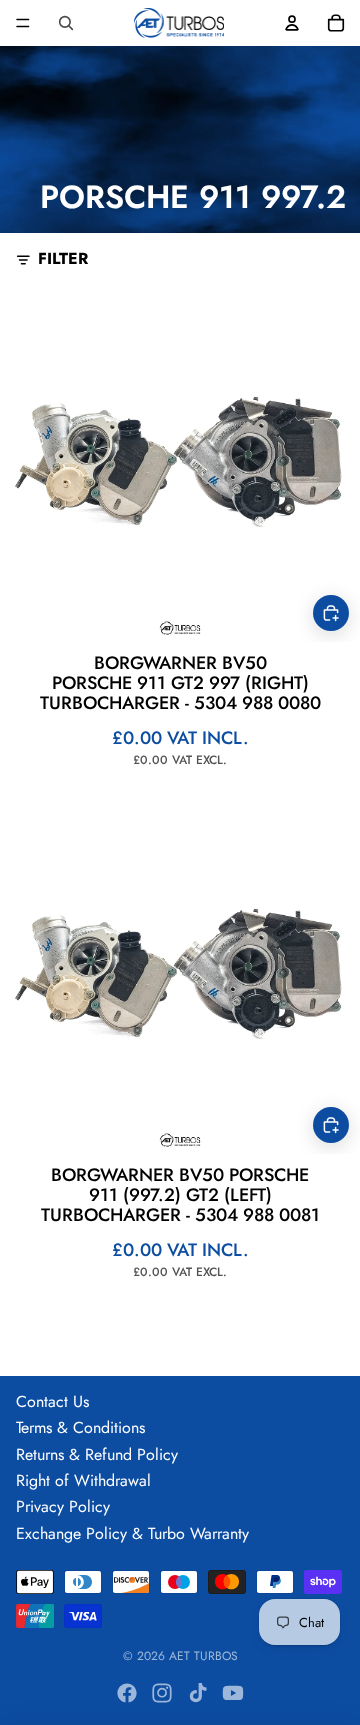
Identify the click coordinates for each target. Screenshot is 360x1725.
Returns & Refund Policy (97, 1454)
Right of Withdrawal (83, 1480)
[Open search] (66, 23)
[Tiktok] (198, 1693)
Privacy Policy (63, 1506)
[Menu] (23, 23)
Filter (63, 259)
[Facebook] (127, 1693)
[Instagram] (162, 1693)
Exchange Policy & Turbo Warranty (132, 1533)
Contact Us (52, 1401)
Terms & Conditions (80, 1427)
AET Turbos (203, 1656)
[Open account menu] (292, 23)
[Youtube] (233, 1693)
